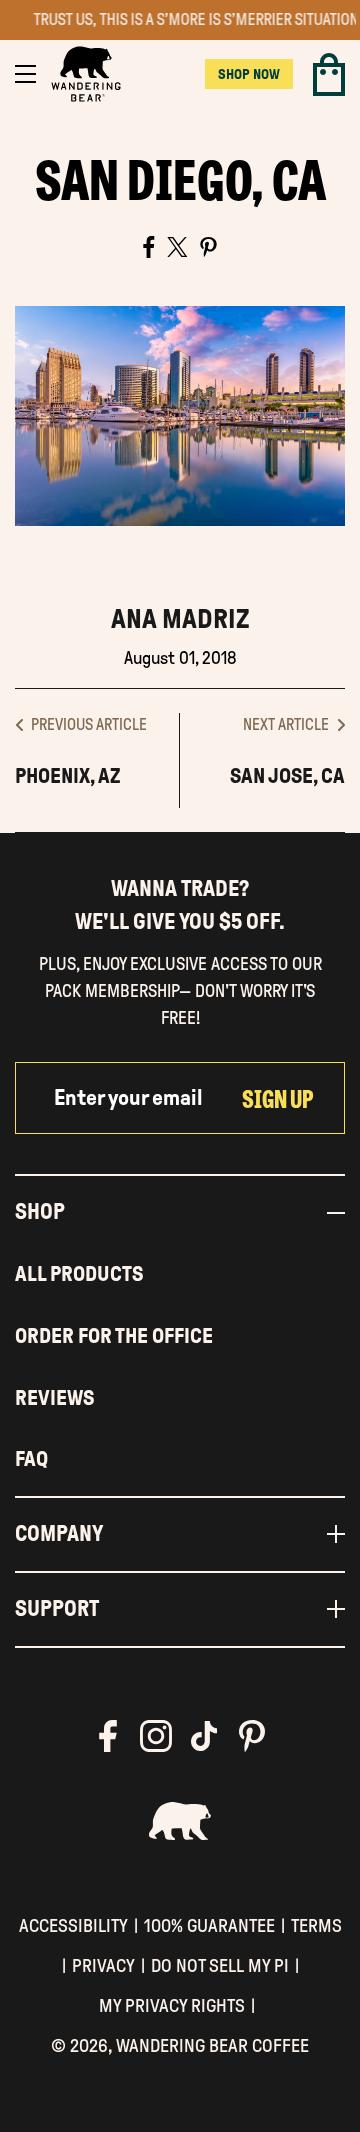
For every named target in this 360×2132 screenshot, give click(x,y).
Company (59, 1534)
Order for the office (114, 1336)
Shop (40, 1212)
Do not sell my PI (220, 1965)
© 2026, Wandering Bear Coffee (180, 2045)
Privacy (103, 1965)
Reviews (55, 1398)
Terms (316, 1925)
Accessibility (73, 1925)
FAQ (31, 1459)
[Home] (86, 74)
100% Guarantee (209, 1925)
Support (57, 1609)
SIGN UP (277, 1097)
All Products (79, 1274)
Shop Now (249, 74)
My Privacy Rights (172, 2005)
